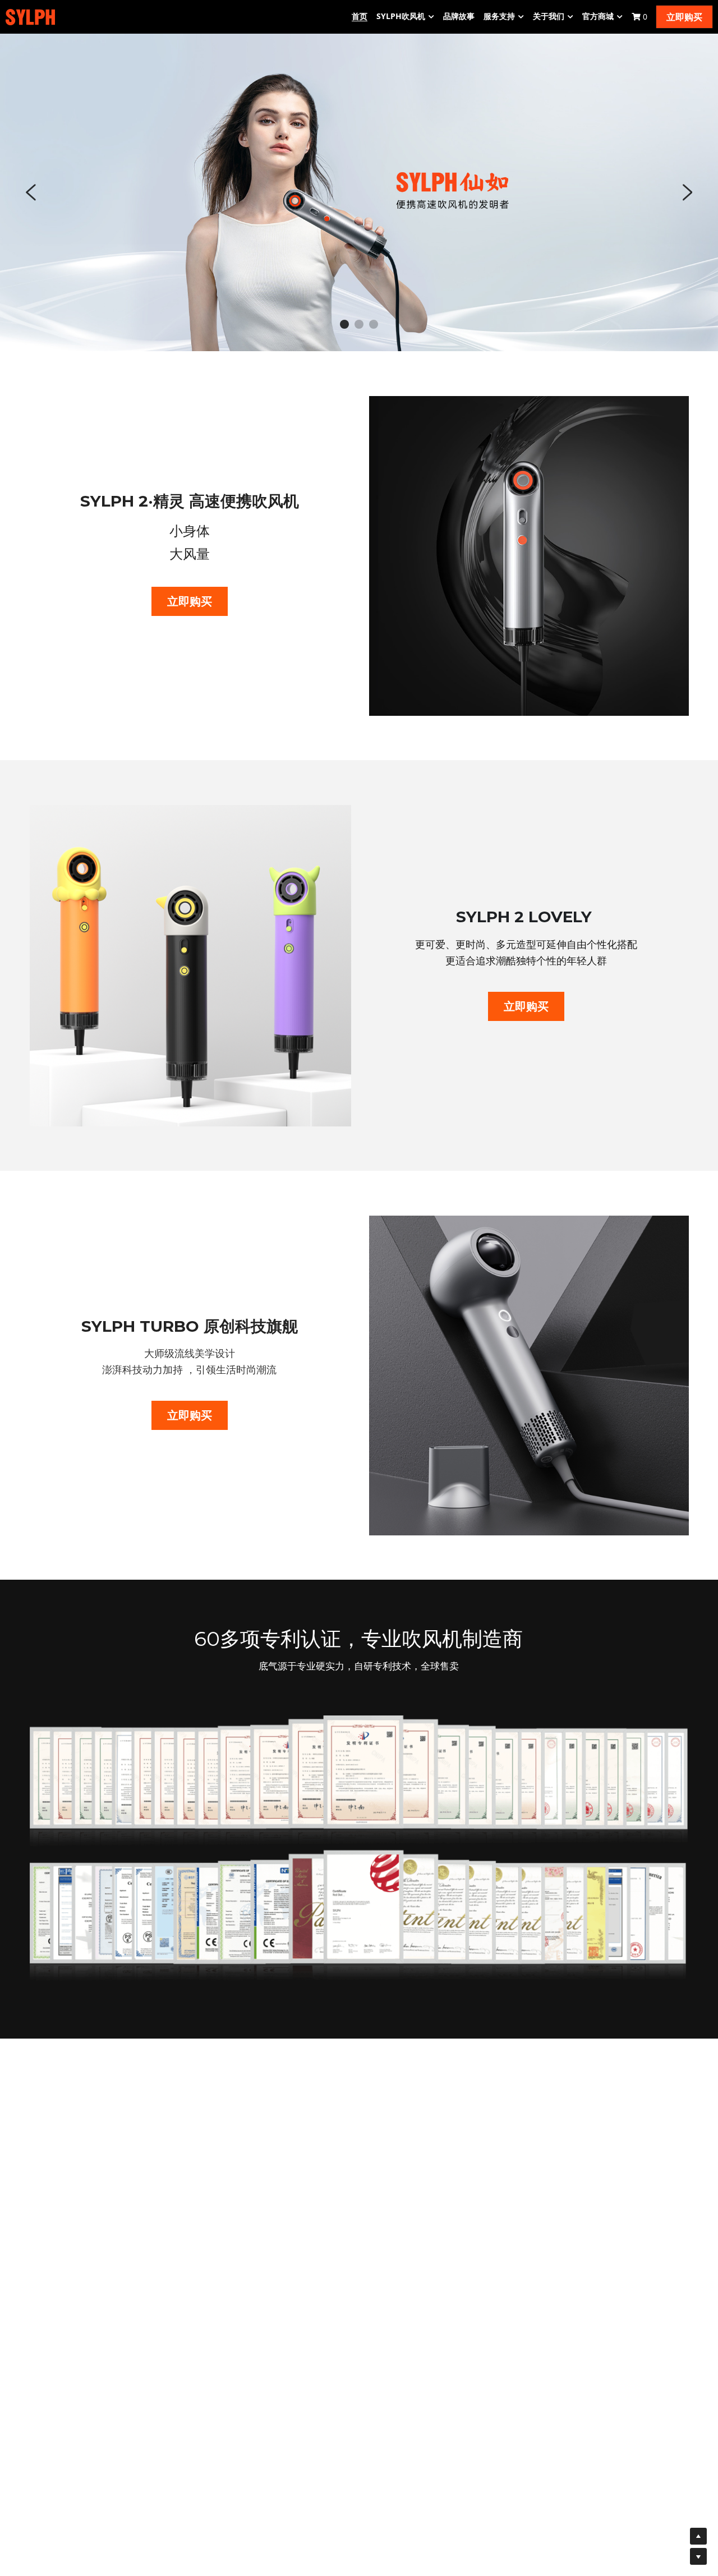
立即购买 (684, 17)
